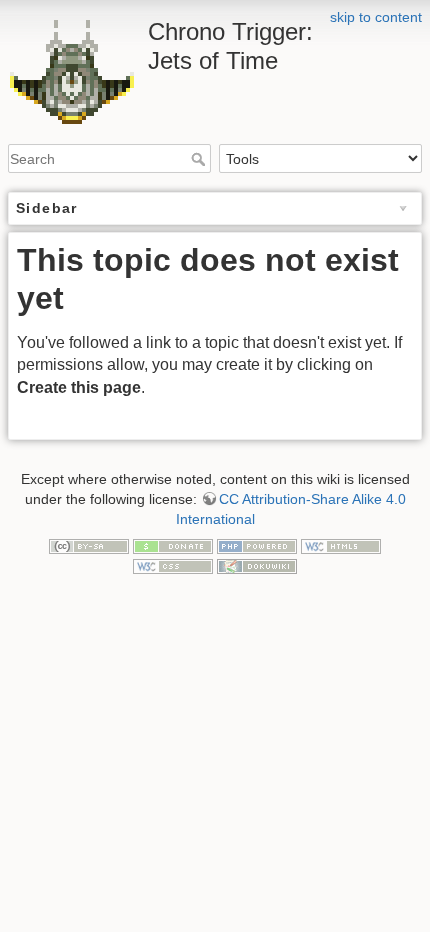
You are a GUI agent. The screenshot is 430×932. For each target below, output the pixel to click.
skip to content (376, 17)
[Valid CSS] (173, 565)
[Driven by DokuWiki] (257, 565)
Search (200, 159)
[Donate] (173, 545)
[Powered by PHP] (257, 545)
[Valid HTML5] (341, 545)
